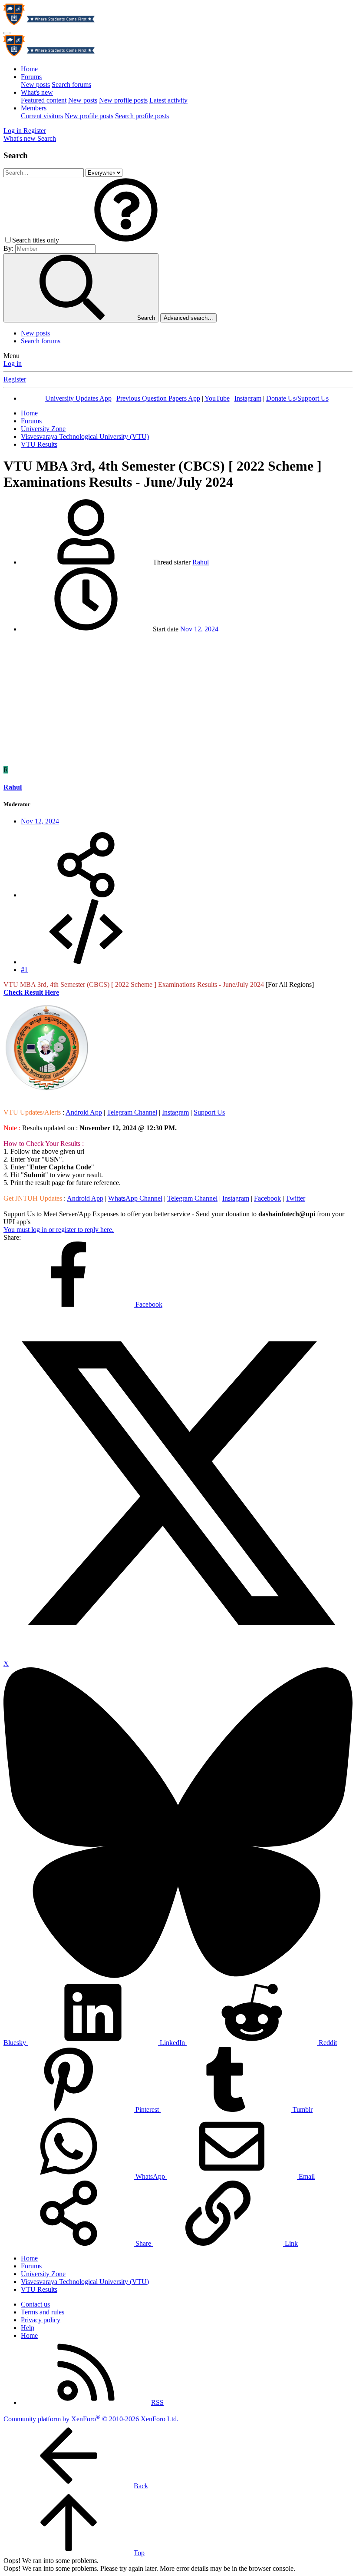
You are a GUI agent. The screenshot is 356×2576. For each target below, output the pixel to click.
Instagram (248, 398)
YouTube (217, 398)
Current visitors (42, 116)
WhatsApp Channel (135, 1198)
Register (15, 379)
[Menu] (7, 33)
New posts (35, 85)
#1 (24, 970)
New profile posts (123, 100)
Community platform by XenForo (91, 2419)
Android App (84, 1112)
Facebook (267, 1198)
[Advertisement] (178, 701)
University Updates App (78, 398)
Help (28, 2328)
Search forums (71, 85)
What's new (37, 92)
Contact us (35, 2304)
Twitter (295, 1198)
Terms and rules (43, 2312)
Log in (13, 363)
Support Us (209, 1112)
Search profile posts (142, 116)
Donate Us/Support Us (297, 398)
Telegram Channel (132, 1112)
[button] (126, 240)
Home (29, 69)
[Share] (86, 895)
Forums (31, 77)
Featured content (44, 100)
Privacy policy (41, 2320)
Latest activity (168, 100)
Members (34, 108)
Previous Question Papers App (158, 398)
